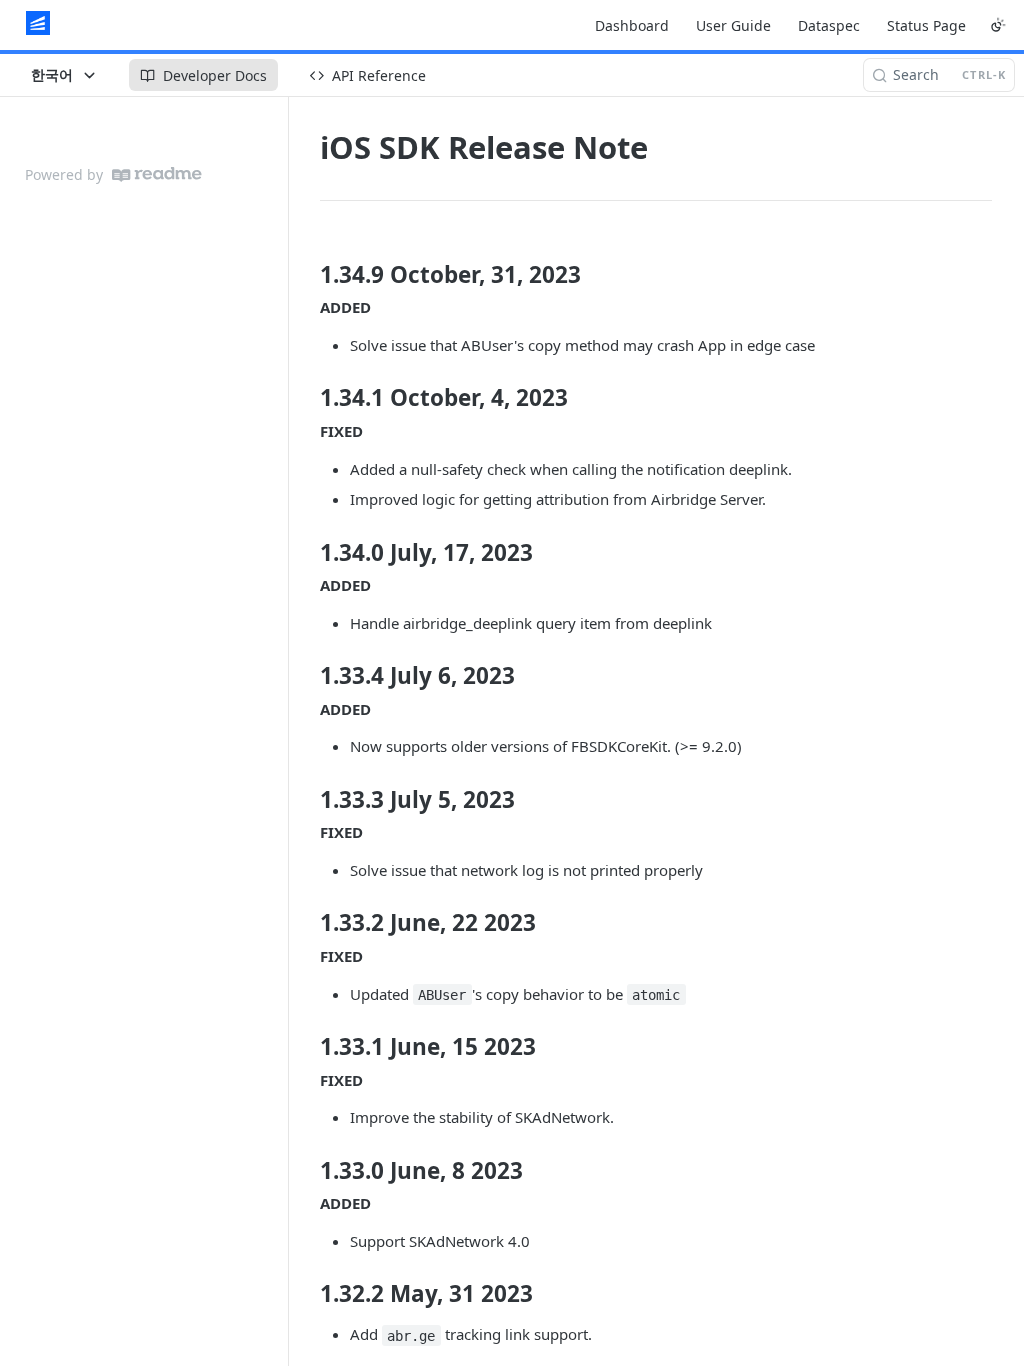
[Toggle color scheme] (998, 25)
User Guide (733, 25)
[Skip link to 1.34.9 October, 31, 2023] (306, 275)
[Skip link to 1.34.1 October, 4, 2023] (306, 398)
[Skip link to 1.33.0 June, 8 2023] (306, 1171)
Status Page (926, 25)
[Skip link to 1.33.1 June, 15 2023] (306, 1047)
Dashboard (632, 25)
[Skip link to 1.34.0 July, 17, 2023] (306, 552)
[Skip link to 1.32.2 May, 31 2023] (306, 1294)
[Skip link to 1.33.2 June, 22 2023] (306, 923)
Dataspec (829, 25)
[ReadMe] (157, 174)
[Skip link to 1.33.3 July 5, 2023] (306, 800)
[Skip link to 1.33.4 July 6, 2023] (306, 676)
